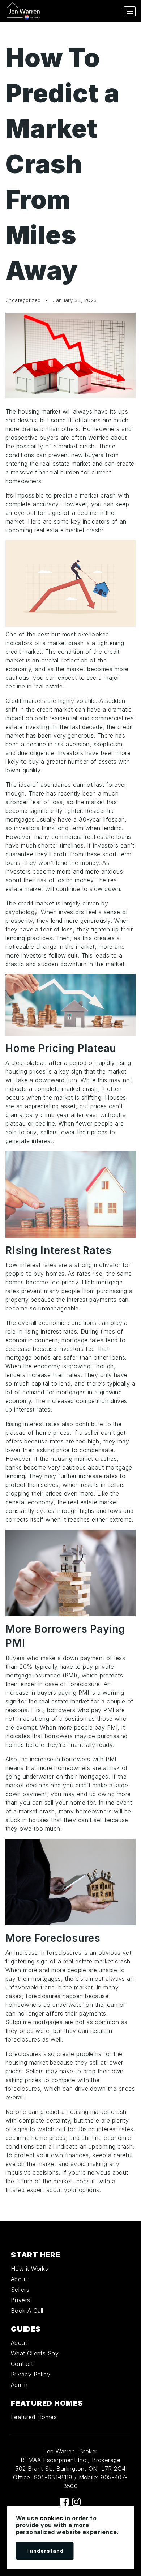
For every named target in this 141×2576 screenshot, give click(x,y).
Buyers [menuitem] (21, 2300)
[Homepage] (23, 11)
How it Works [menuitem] (29, 2269)
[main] (70, 1121)
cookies (52, 2518)
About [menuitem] (19, 2279)
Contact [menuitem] (22, 2364)
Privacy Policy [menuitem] (31, 2374)
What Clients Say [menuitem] (35, 2353)
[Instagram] (76, 2502)
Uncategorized (23, 300)
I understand (45, 2551)
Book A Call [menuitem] (27, 2311)
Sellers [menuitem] (20, 2290)
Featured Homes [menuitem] (34, 2417)
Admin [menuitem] (19, 2385)
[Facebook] (64, 2502)
